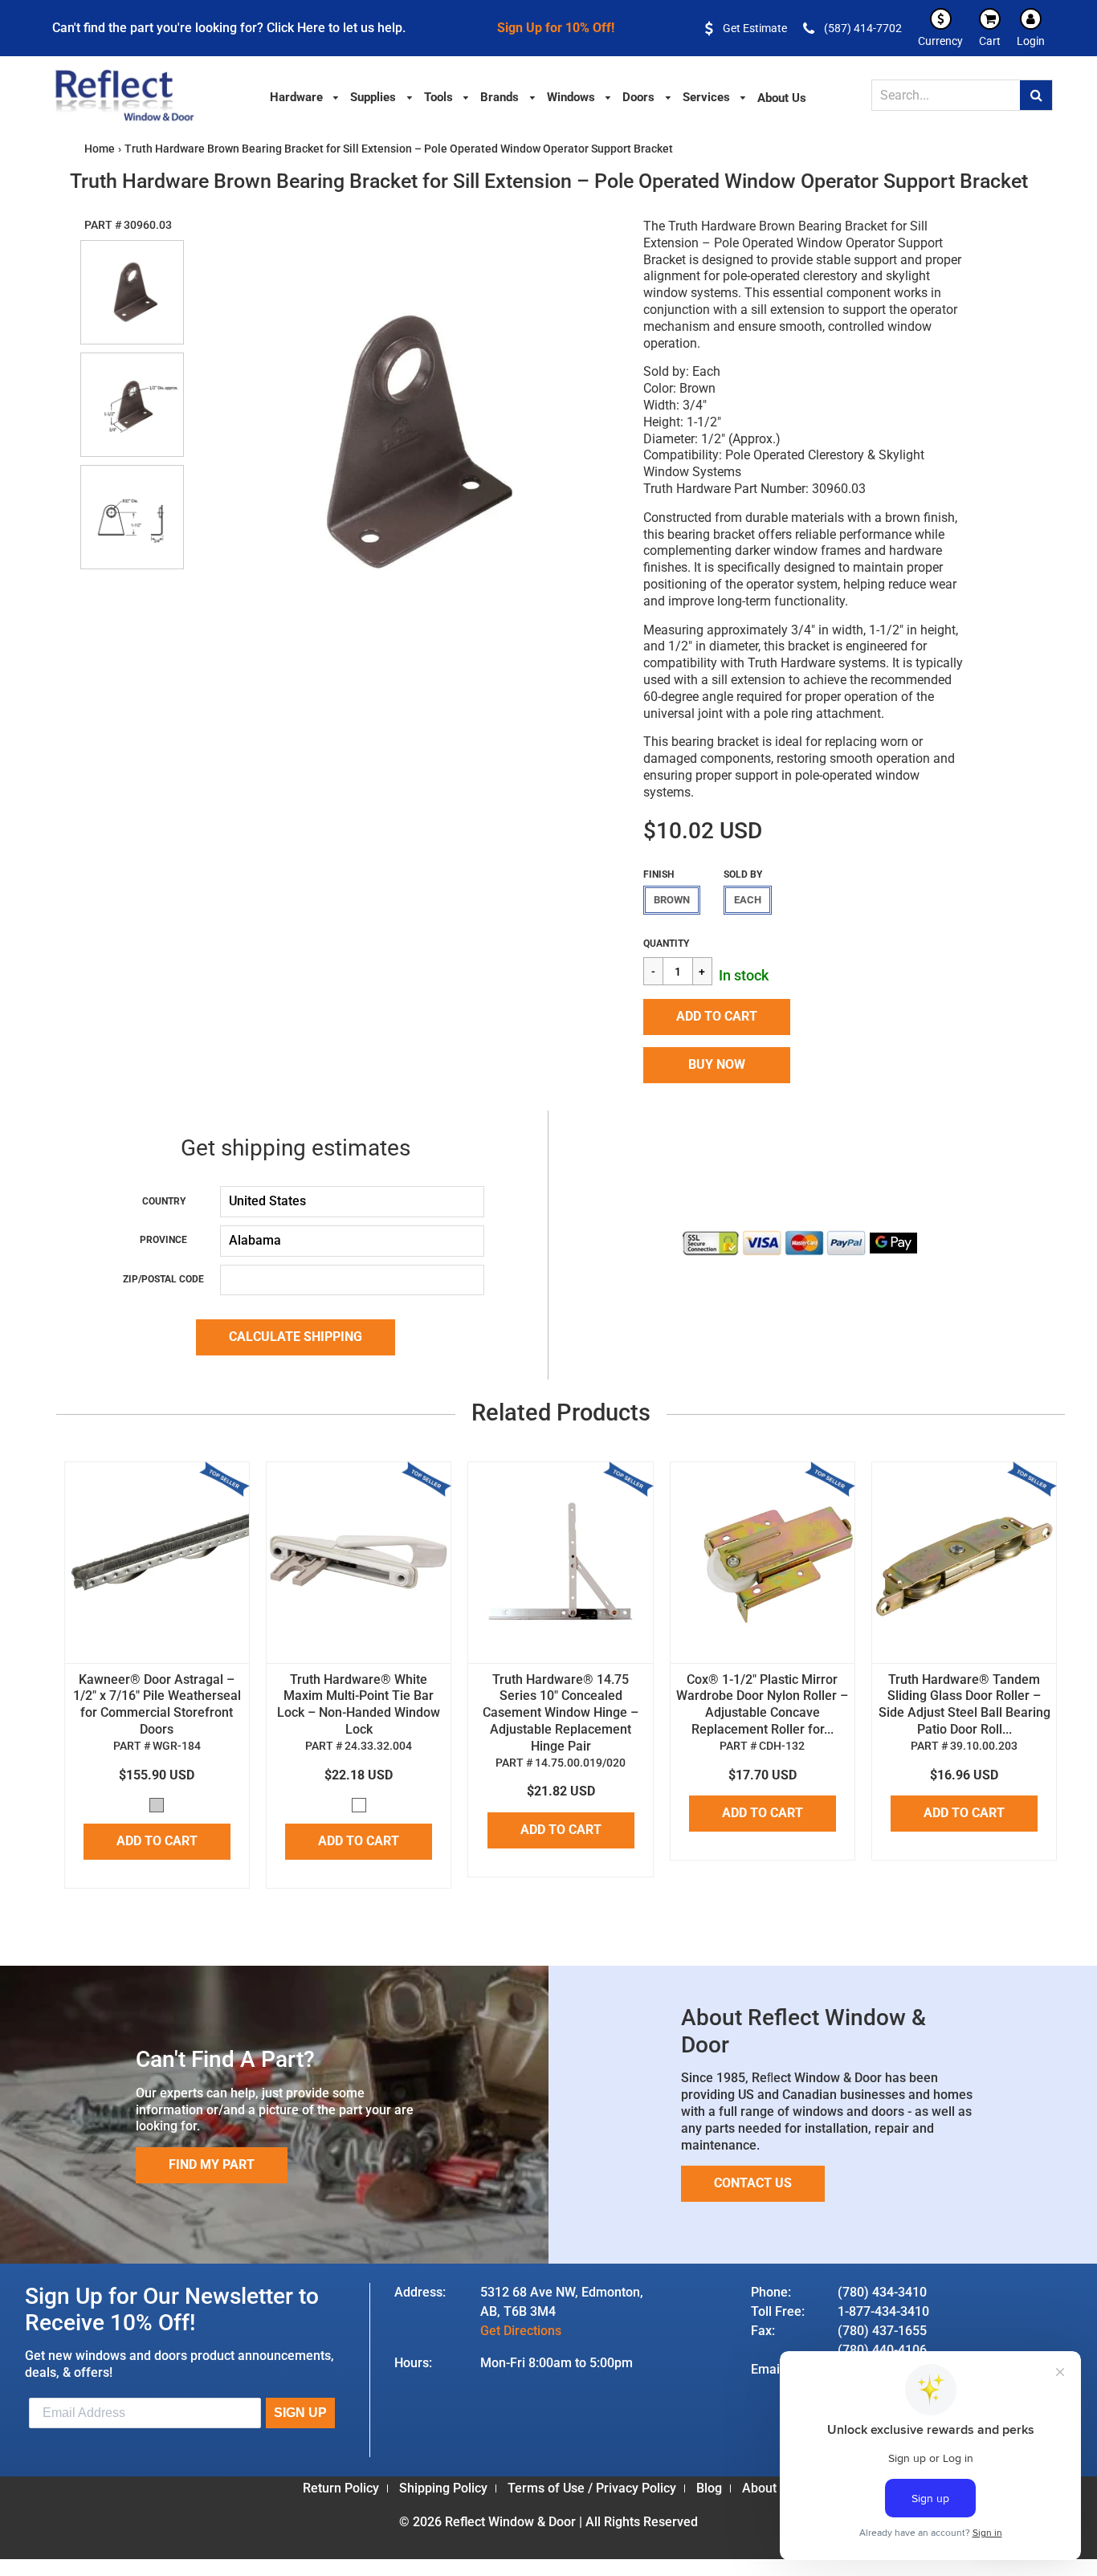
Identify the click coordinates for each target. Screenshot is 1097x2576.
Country (164, 1201)
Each (748, 900)
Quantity (666, 944)
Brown (672, 900)
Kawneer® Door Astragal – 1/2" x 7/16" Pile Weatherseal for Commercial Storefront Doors (157, 1704)
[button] (717, 1017)
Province (163, 1240)
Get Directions (521, 2331)
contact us (753, 2183)
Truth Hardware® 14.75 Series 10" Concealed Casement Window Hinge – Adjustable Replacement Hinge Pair (561, 1713)
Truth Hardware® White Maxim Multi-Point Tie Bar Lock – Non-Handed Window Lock (359, 1704)
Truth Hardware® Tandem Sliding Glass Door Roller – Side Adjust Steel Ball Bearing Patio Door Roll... (964, 1704)
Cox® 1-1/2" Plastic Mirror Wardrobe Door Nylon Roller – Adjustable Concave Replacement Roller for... (762, 1704)
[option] (405, 441)
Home (100, 149)
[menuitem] (305, 96)
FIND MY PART (212, 2164)
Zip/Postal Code (163, 1279)
